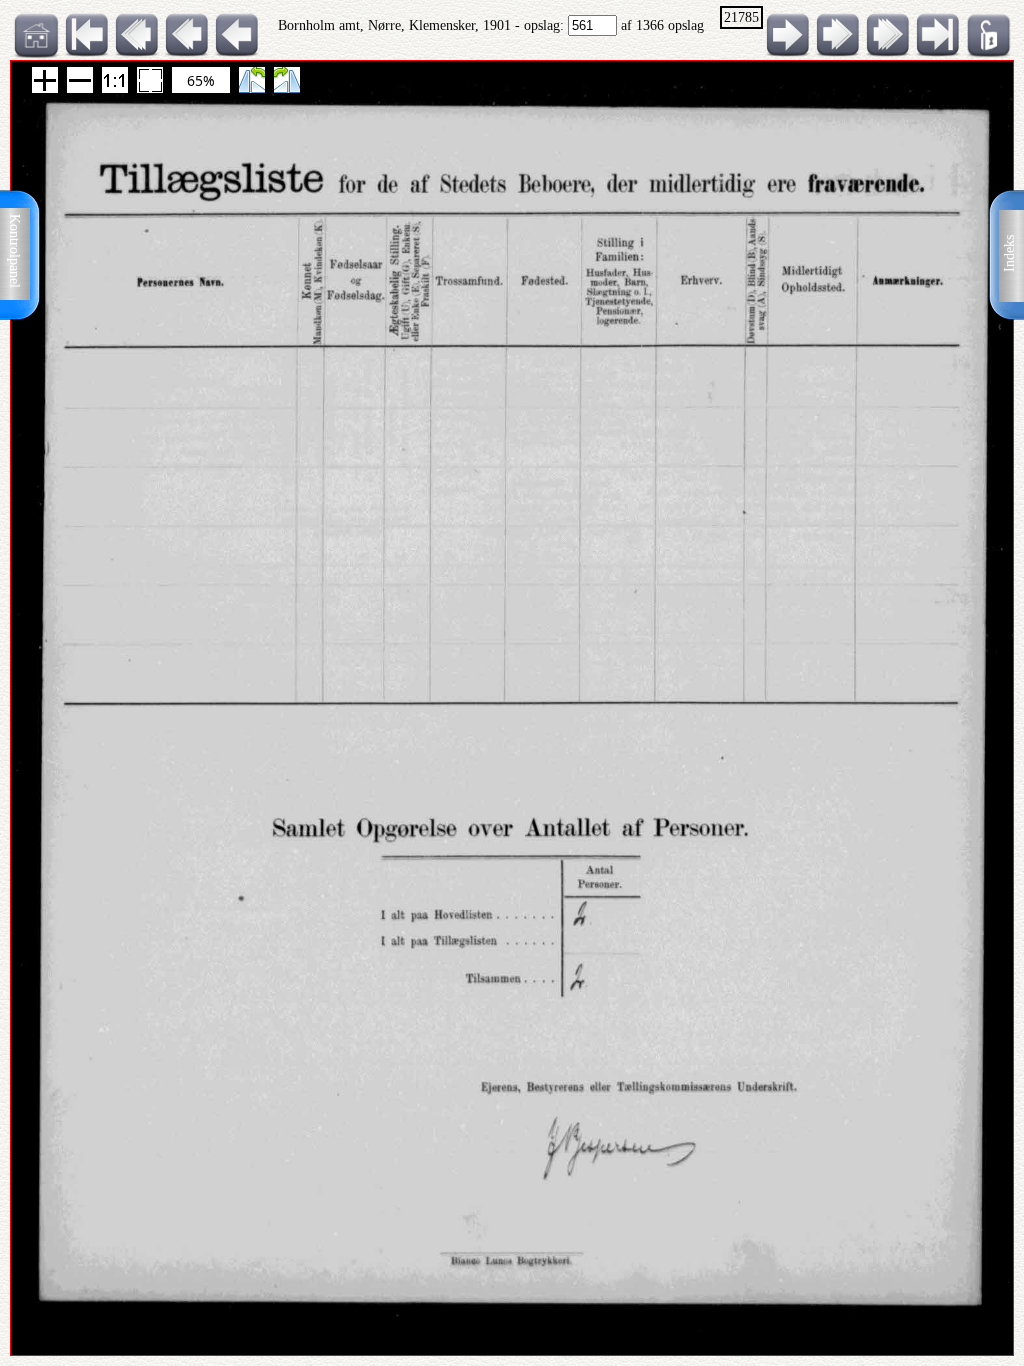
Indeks (1009, 253)
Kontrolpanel (14, 251)
